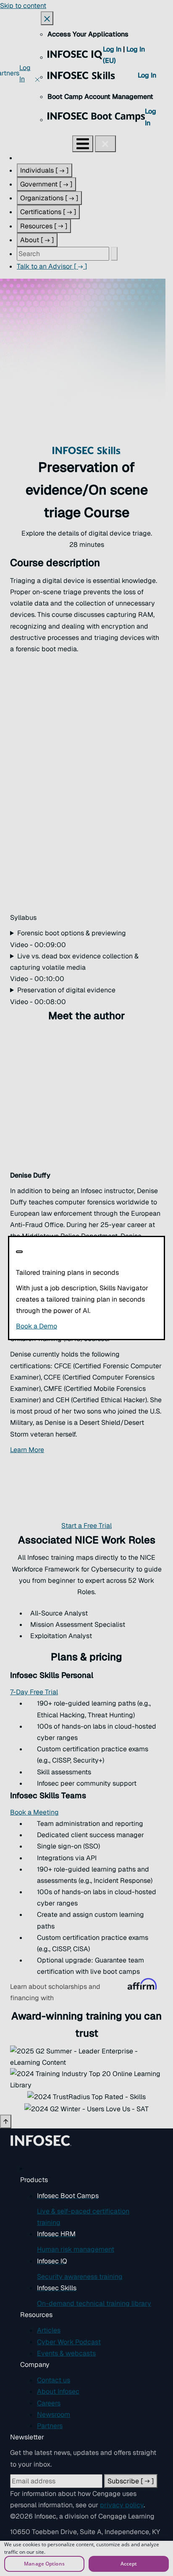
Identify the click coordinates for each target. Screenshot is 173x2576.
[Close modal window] (19, 1252)
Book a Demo (86, 1326)
